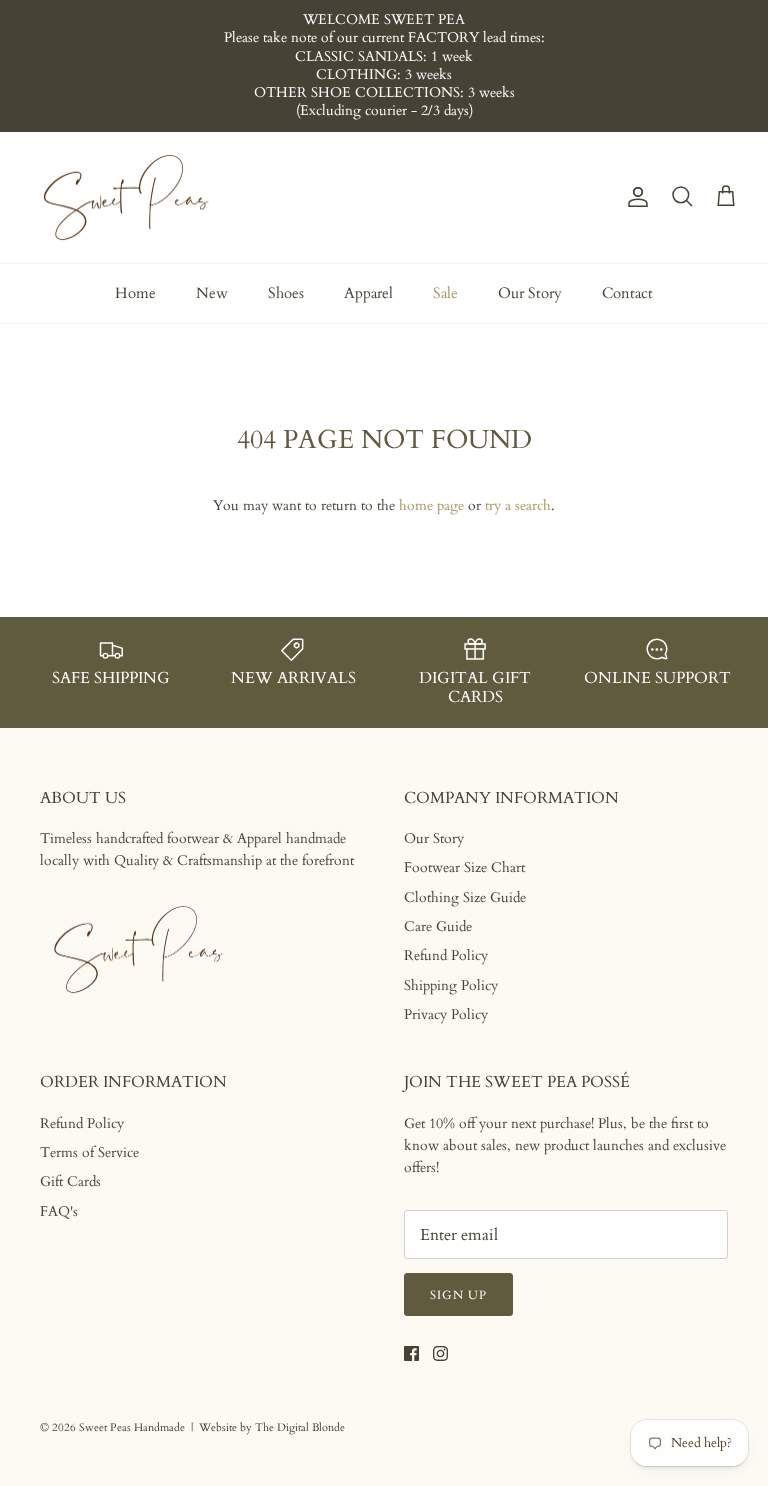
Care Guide (438, 926)
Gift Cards (70, 1181)
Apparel (368, 293)
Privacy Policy (446, 1014)
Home (135, 293)
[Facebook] (411, 1353)
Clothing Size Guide (465, 897)
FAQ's (59, 1211)
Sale (445, 293)
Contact (627, 293)
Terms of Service (89, 1152)
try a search (518, 505)
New (212, 293)
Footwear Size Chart (464, 867)
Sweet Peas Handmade (132, 1427)
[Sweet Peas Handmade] (127, 198)
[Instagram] (440, 1353)
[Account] (634, 197)
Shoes (286, 293)
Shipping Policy (451, 985)
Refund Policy (446, 955)
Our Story (530, 293)
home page (431, 505)
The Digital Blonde (300, 1427)
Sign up (458, 1295)
